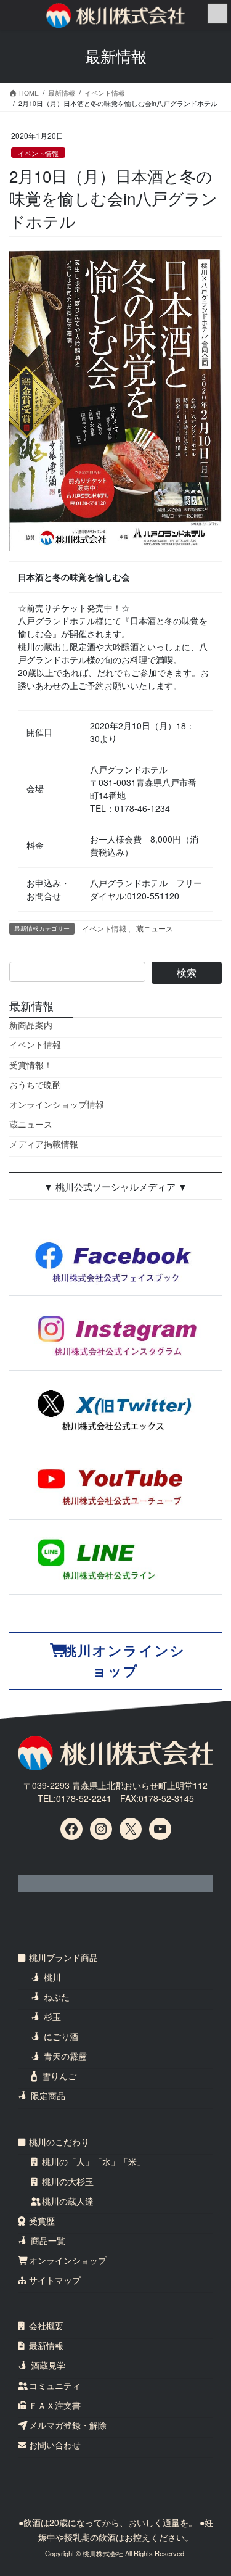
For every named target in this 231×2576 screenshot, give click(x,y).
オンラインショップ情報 (57, 1104)
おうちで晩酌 (35, 1084)
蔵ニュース (155, 928)
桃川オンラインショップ (124, 1661)
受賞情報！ (31, 1065)
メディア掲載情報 (44, 1144)
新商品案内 (31, 1025)
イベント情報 (38, 153)
